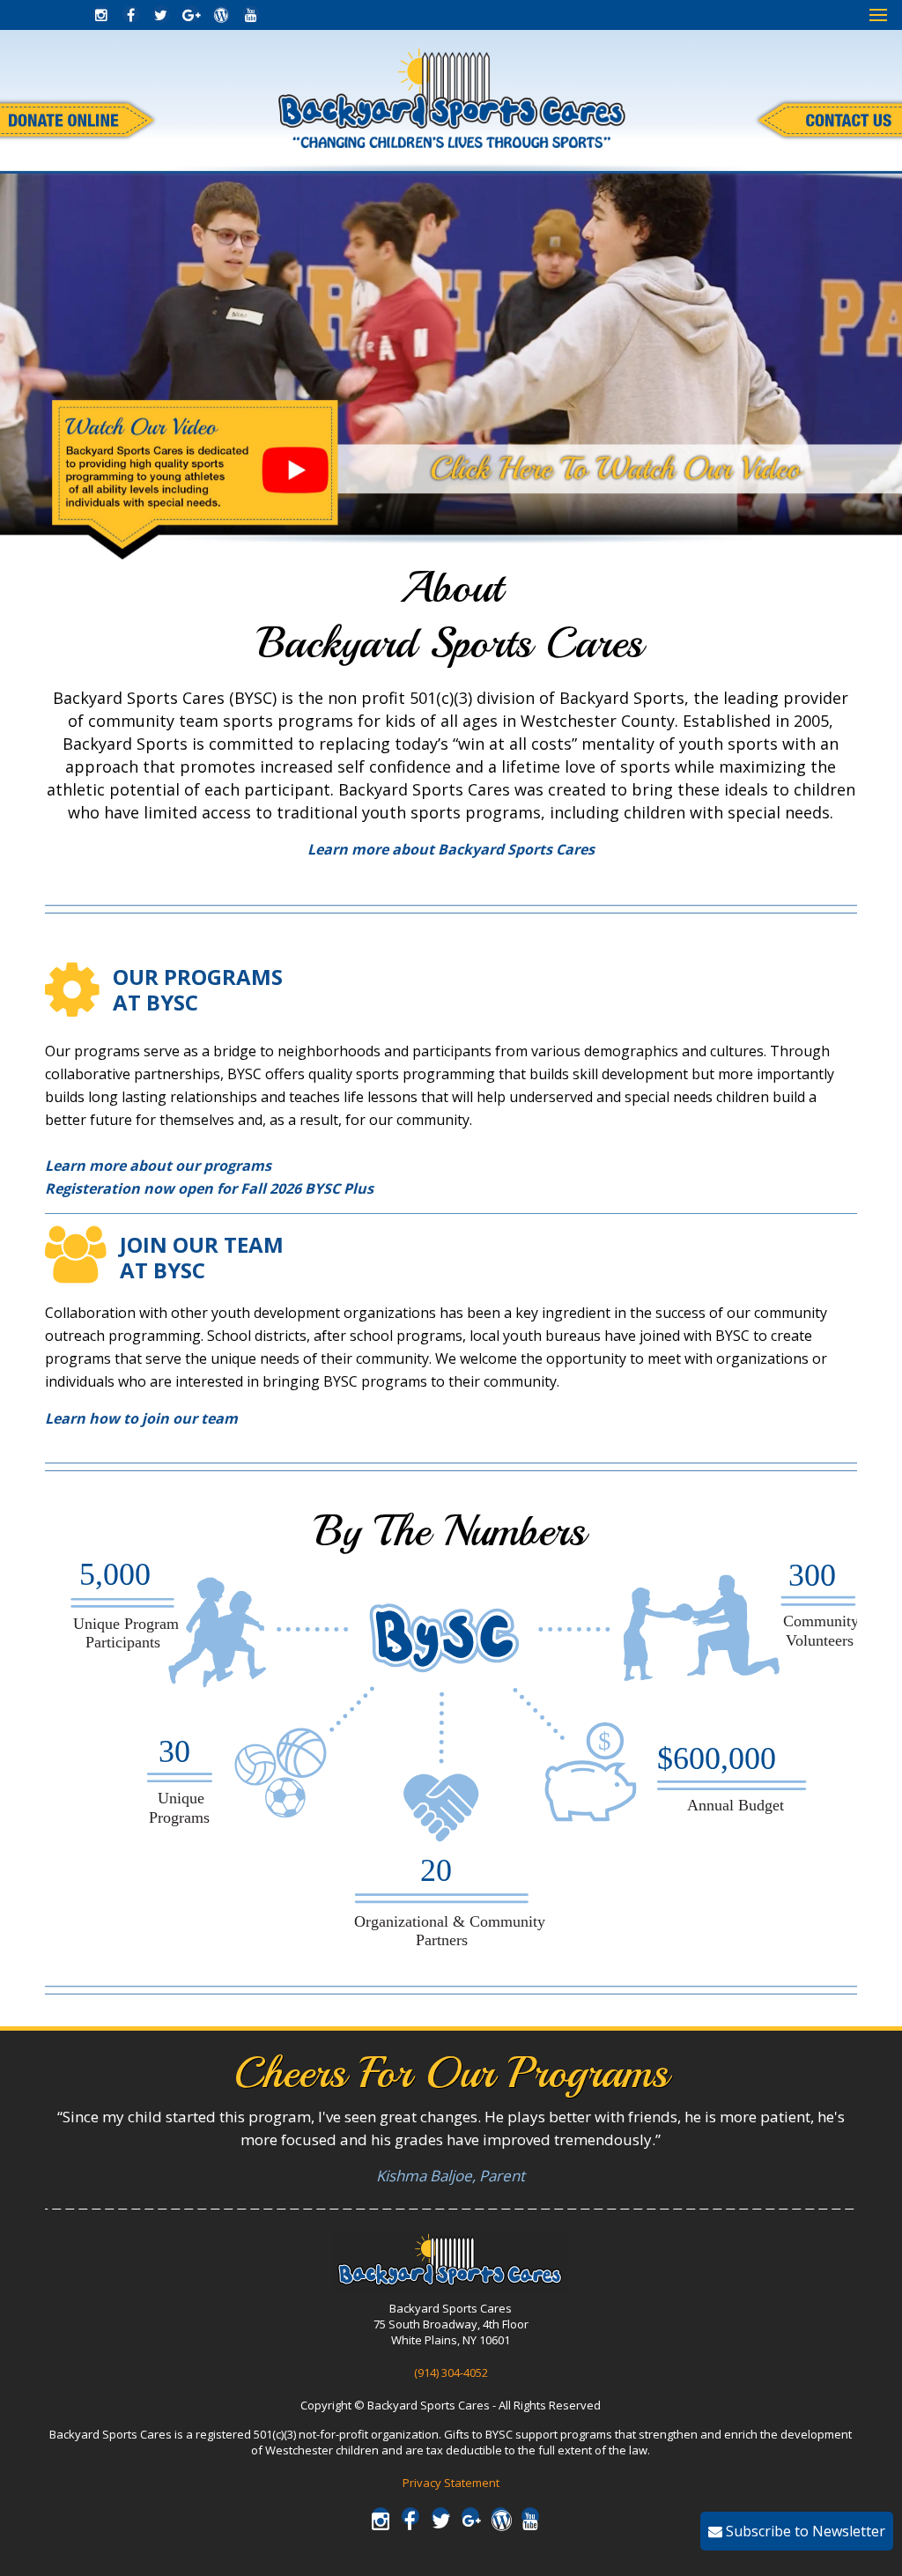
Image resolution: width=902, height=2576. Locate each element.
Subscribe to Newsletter (804, 2531)
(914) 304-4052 (451, 2372)
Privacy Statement (451, 2483)
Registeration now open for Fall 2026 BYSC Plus (209, 1188)
